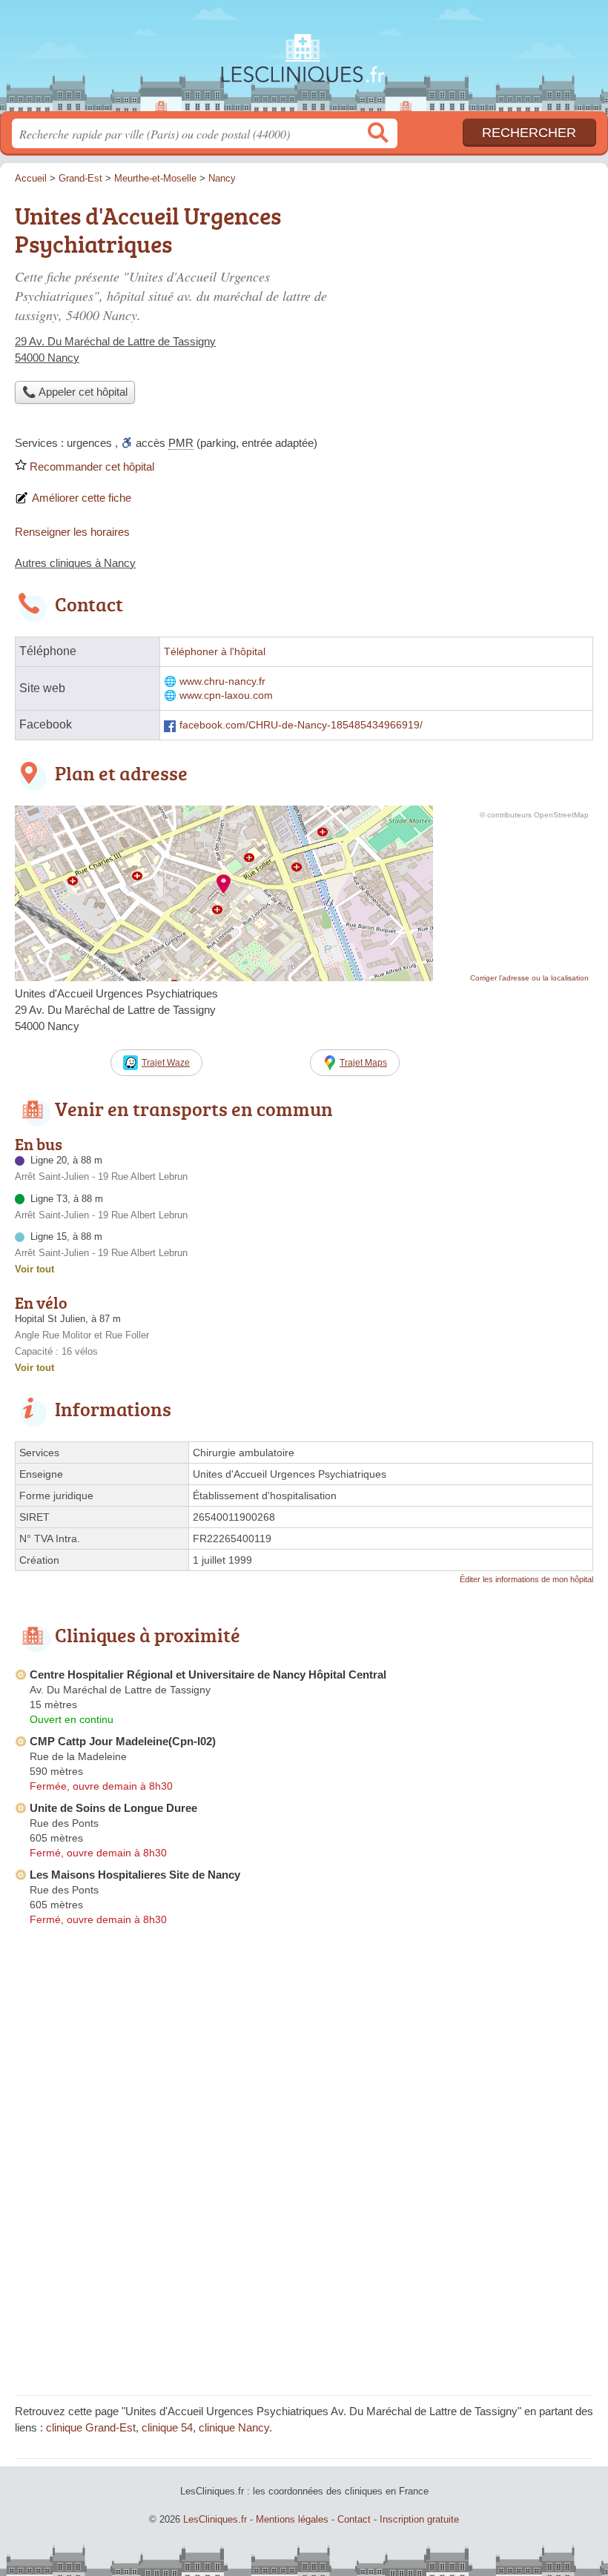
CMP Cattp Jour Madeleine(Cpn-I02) (123, 1741)
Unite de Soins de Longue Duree (113, 1808)
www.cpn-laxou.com (226, 696)
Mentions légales (292, 2519)
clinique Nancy (234, 2427)
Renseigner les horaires (72, 532)
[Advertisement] (469, 301)
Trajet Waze (166, 1063)
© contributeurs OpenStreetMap (534, 815)
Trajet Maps (363, 1063)
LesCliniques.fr (304, 61)
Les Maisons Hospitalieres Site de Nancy (135, 1875)
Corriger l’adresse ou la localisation (529, 978)
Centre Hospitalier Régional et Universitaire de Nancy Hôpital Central (208, 1674)
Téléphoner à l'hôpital (215, 652)
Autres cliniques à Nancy (75, 563)
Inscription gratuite (419, 2519)
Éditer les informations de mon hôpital (526, 1579)
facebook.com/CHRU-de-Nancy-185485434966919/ (301, 725)
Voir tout (34, 1269)
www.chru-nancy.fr (222, 681)
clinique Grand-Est (91, 2427)
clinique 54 (167, 2427)
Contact (354, 2519)
